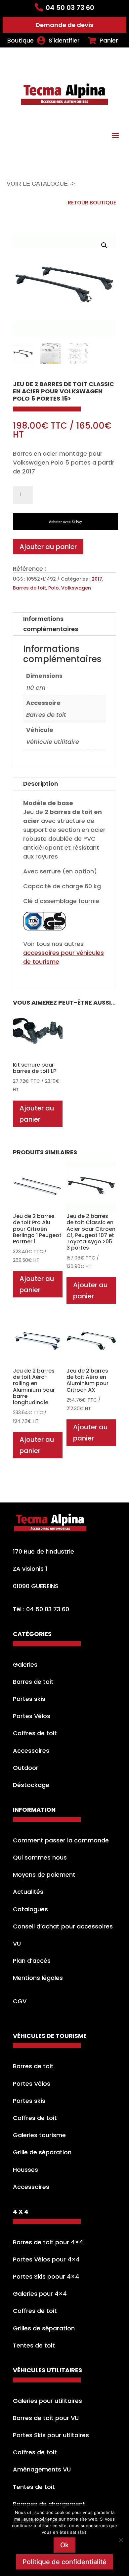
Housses (25, 2170)
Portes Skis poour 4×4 (46, 2276)
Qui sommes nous (40, 1857)
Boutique (21, 41)
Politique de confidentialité (64, 2562)
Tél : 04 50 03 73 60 (41, 1609)
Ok (64, 2545)
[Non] (121, 2540)
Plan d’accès (32, 1961)
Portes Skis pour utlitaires (51, 2435)
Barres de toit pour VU (46, 2418)
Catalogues (30, 1909)
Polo (54, 588)
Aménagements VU (42, 2469)
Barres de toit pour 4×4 (48, 2242)
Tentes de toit (34, 2345)
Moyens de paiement (44, 1875)
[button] (104, 245)
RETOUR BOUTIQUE (92, 203)
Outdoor (26, 1768)
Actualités (28, 1892)
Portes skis (29, 1699)
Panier (109, 41)
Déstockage (31, 1785)
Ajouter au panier (48, 547)
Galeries (25, 1665)
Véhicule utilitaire (53, 742)
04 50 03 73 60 (70, 8)
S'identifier (64, 41)
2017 (97, 579)
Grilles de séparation (44, 2328)
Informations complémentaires (51, 624)
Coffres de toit (35, 1733)
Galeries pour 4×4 (40, 2294)
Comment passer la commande (61, 1840)
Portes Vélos (32, 1716)
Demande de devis (64, 25)
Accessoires (31, 1751)
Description (41, 784)
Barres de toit (29, 588)
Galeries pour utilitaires (47, 2401)
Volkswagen (76, 588)
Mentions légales (38, 1978)
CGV (20, 2001)
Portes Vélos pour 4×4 (46, 2259)
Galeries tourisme (39, 2135)
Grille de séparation (42, 2152)
